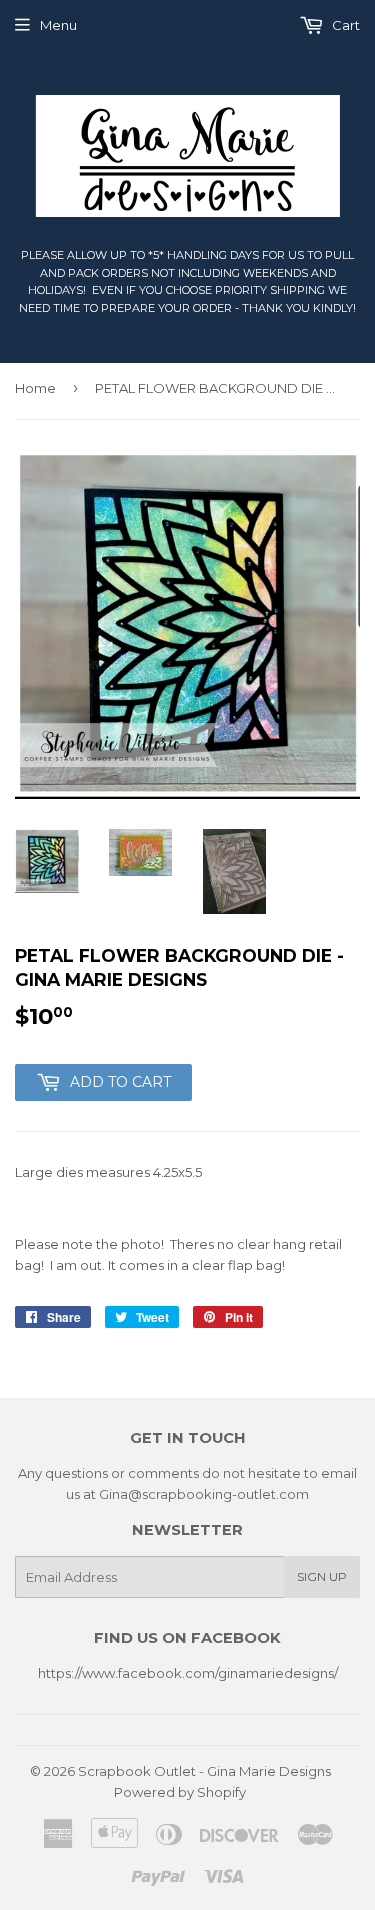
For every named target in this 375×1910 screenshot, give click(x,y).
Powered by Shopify (180, 1792)
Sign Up (322, 1576)
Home (35, 388)
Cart (344, 25)
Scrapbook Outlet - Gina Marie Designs (204, 1771)
